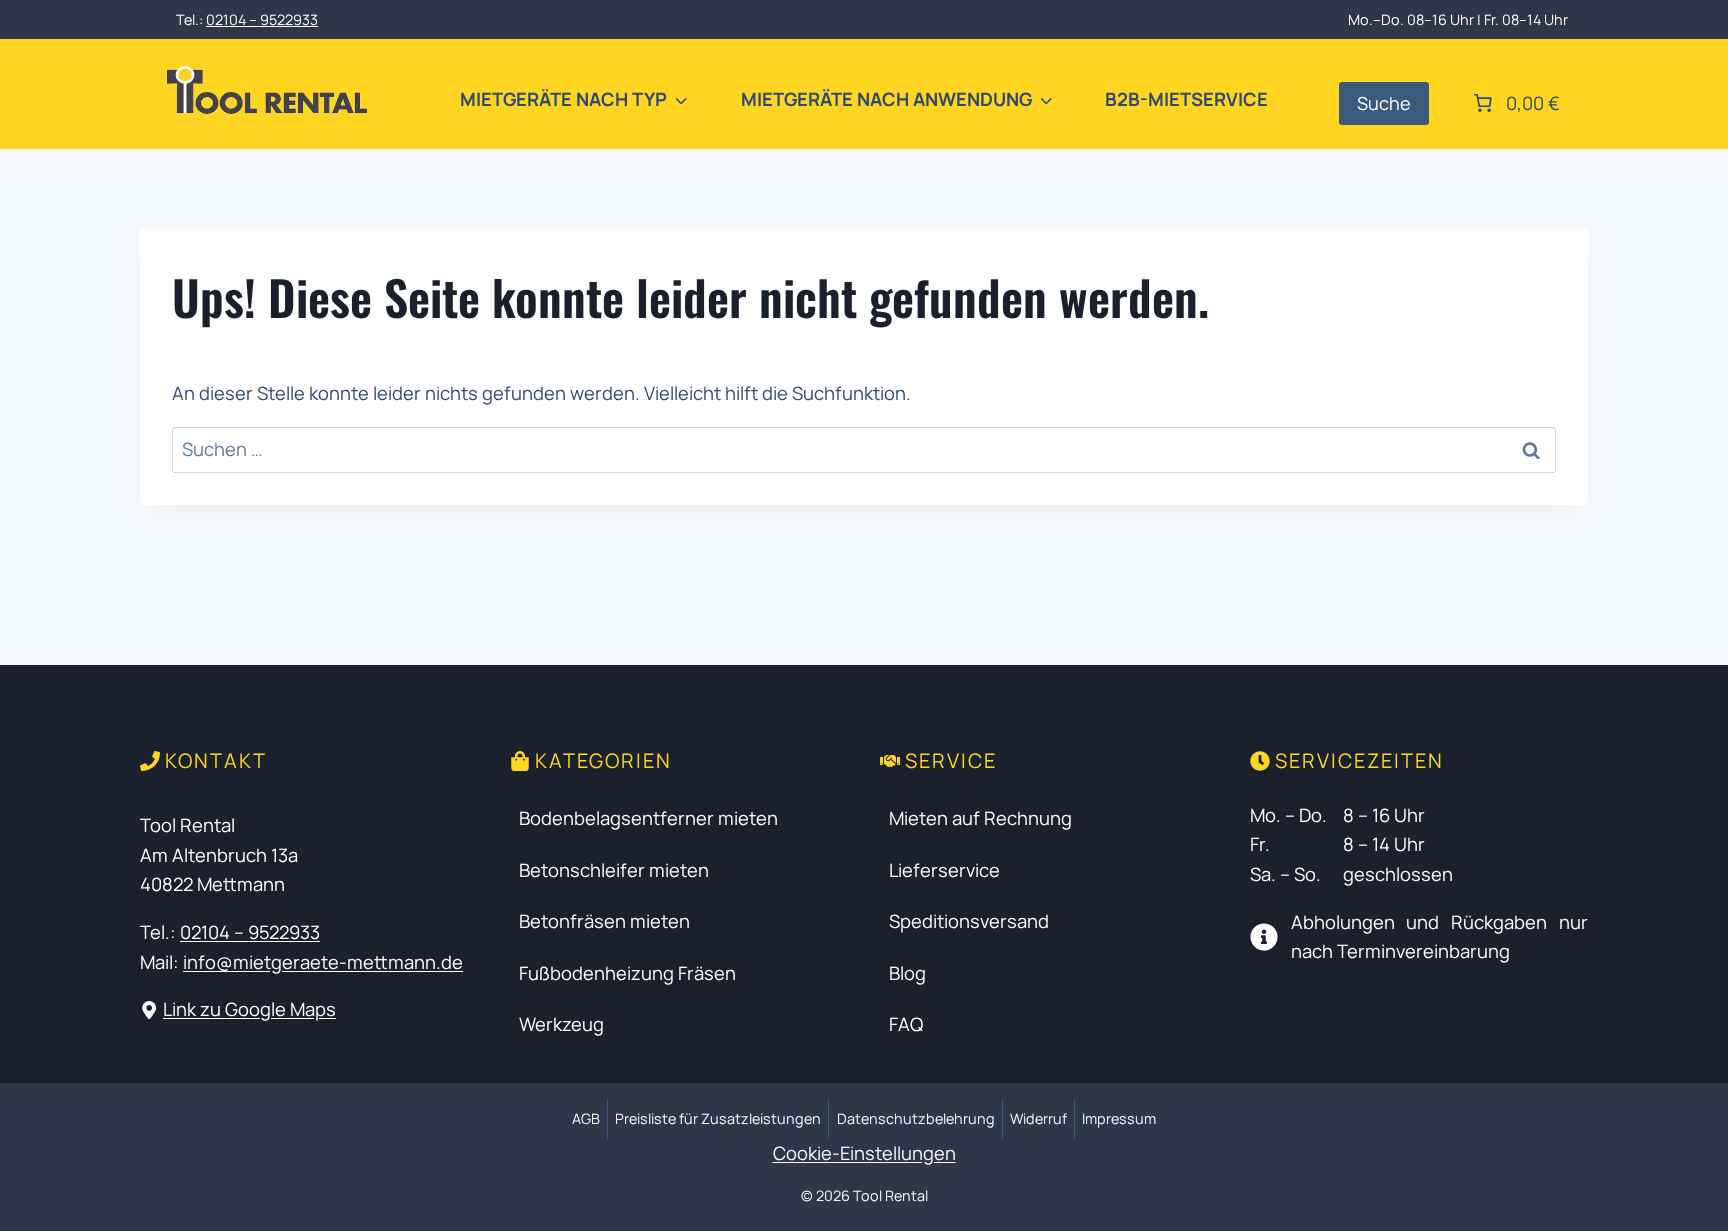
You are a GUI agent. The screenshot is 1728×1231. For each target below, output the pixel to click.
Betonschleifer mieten (614, 870)
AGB (586, 1118)
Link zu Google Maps (249, 1009)
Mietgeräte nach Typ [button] (563, 99)
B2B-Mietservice (1186, 99)
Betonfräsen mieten (604, 921)
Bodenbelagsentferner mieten (648, 818)
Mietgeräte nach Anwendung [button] (886, 99)
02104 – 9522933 (262, 19)
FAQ (906, 1024)
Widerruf (1038, 1118)
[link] (1514, 103)
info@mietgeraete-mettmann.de (323, 962)
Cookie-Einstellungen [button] (864, 1153)
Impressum (1119, 1118)
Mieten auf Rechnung (980, 818)
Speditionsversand (969, 921)
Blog (907, 973)
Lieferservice (944, 870)
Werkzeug (561, 1024)
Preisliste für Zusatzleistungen (718, 1118)
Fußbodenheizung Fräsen (627, 973)
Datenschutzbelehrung (916, 1118)
